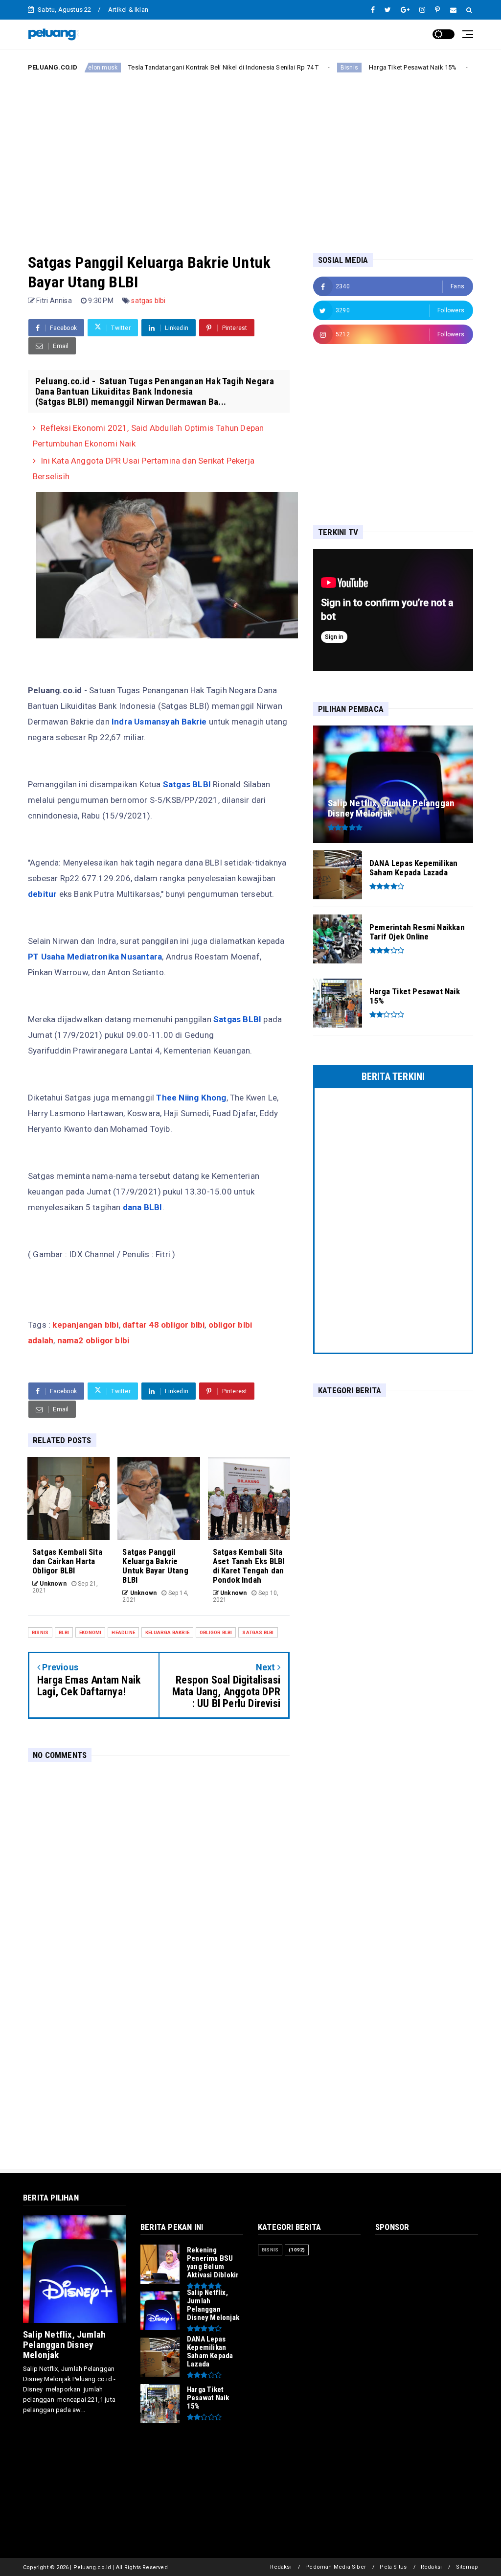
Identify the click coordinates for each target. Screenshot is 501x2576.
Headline (123, 1632)
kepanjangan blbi (85, 1325)
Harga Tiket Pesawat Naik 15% (362, 67)
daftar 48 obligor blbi (163, 1325)
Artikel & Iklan (128, 10)
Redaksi (281, 2567)
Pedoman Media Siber (336, 2567)
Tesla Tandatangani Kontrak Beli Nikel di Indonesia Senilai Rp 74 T (172, 67)
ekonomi (90, 1632)
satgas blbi (148, 301)
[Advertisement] (250, 155)
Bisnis (298, 68)
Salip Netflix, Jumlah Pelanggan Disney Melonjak (64, 2345)
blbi (64, 1632)
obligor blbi (216, 1632)
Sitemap (467, 2567)
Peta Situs (393, 2567)
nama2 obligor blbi (92, 1340)
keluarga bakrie (167, 1632)
